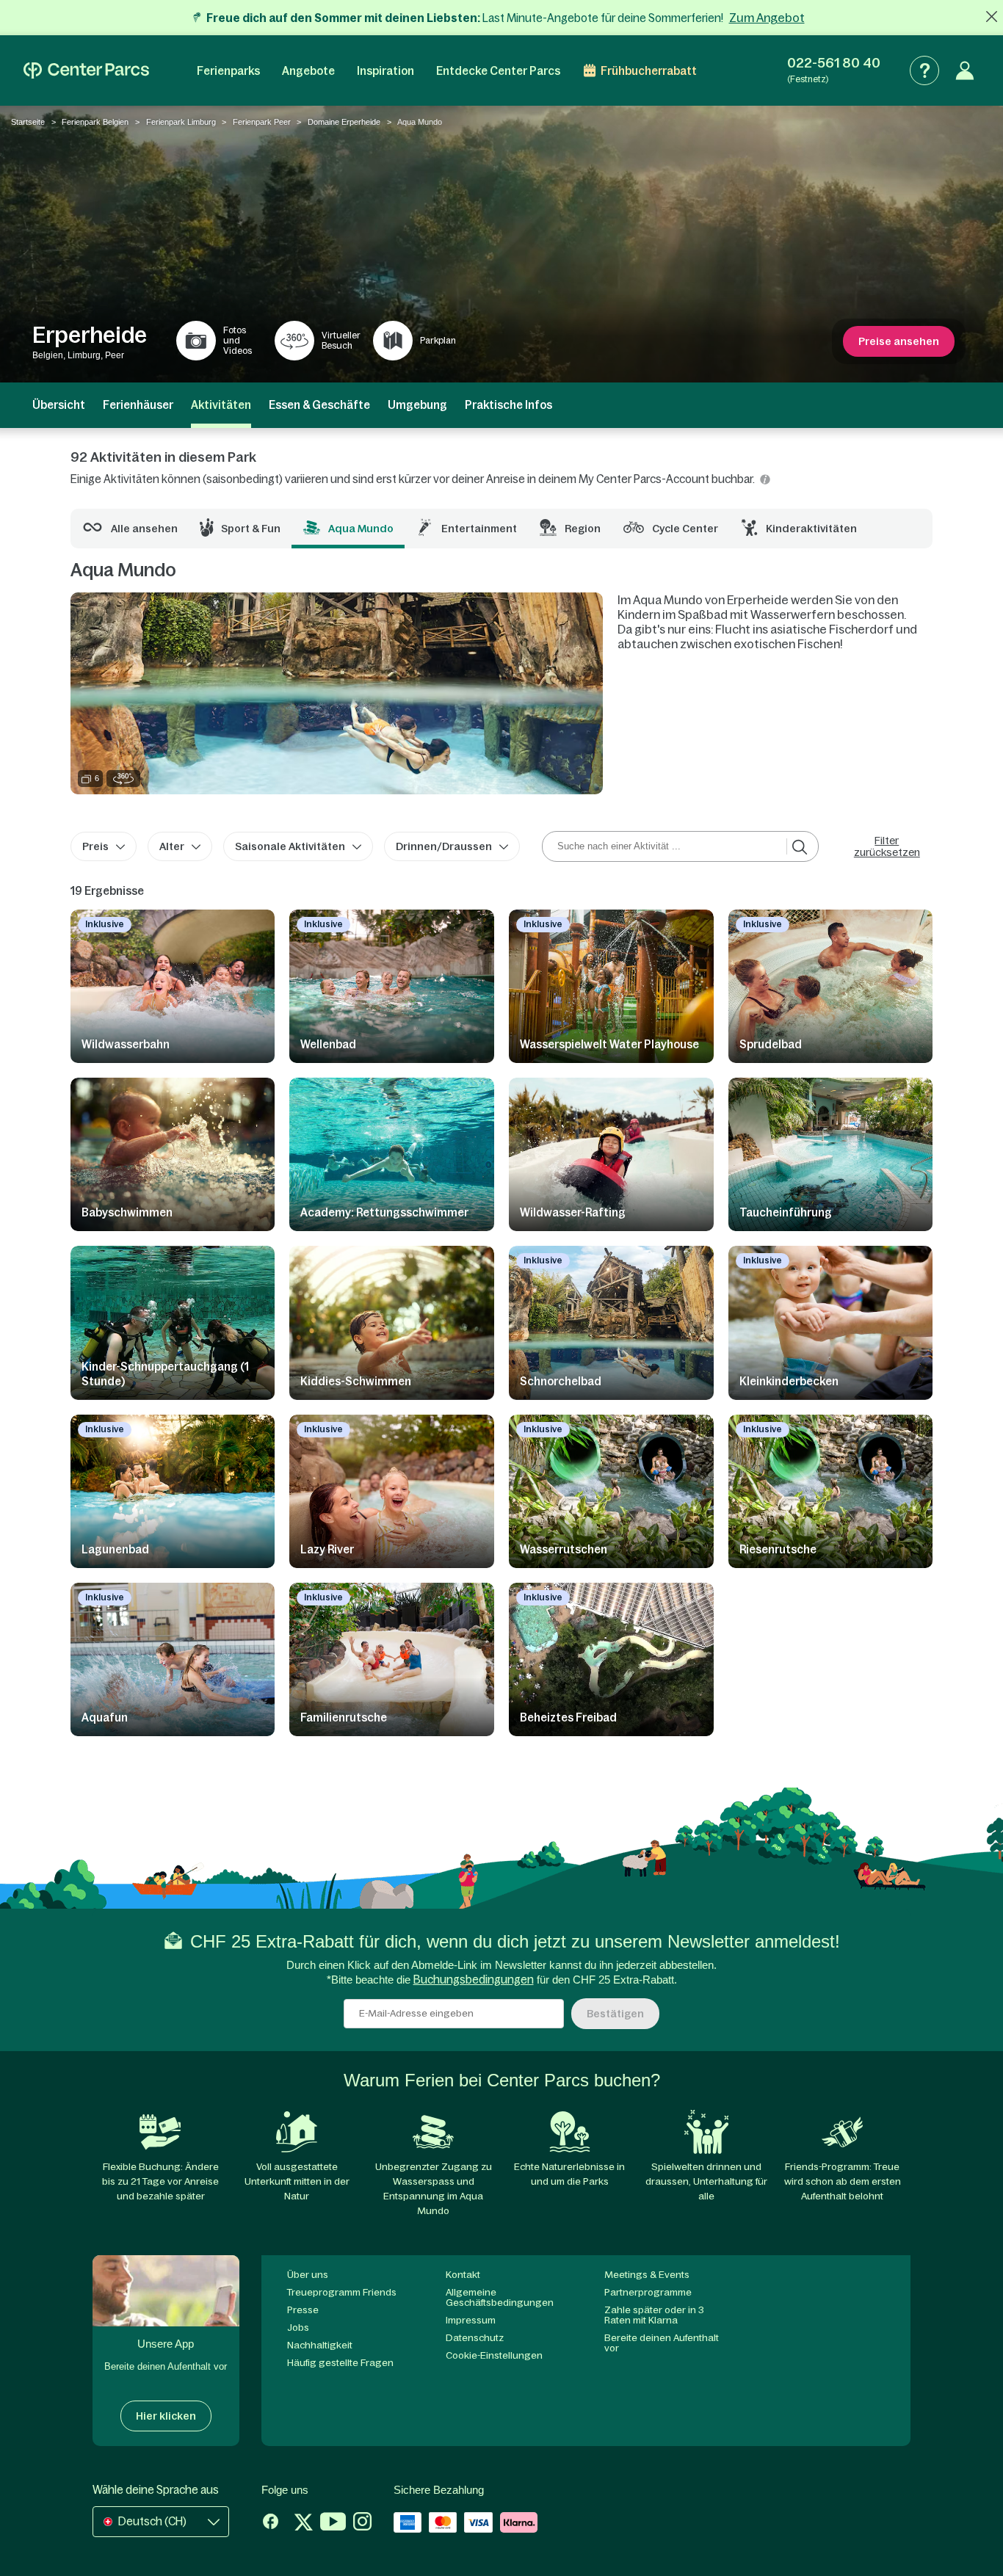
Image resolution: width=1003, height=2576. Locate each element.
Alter (172, 846)
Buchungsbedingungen (474, 1980)
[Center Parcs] (86, 70)
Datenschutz (475, 2338)
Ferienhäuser (138, 405)
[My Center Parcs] (965, 70)
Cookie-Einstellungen (494, 2355)
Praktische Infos (508, 405)
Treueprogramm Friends (342, 2292)
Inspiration (385, 71)
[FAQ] (924, 70)
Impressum (471, 2320)
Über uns (308, 2275)
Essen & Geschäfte (319, 405)
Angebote (308, 71)
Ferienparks (228, 71)
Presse (303, 2310)
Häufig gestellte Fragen (340, 2363)
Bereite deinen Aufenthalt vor (662, 2343)
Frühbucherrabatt (649, 71)
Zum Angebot (767, 18)
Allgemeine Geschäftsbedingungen (500, 2297)
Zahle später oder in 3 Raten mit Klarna (654, 2315)
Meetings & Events (647, 2275)
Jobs (298, 2328)
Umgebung (417, 405)
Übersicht (59, 405)
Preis (95, 846)
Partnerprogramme (648, 2292)
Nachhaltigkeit (320, 2345)
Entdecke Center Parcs (498, 71)
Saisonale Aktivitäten (290, 846)
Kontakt (463, 2275)
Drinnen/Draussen (444, 846)
